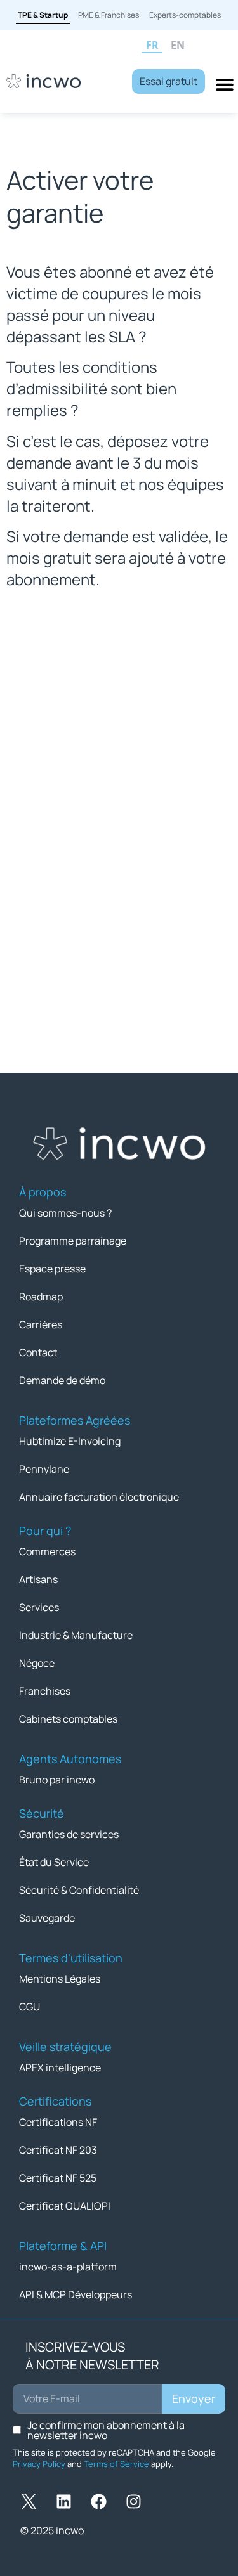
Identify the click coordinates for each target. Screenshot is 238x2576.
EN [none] (178, 45)
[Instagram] (133, 2502)
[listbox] (187, 46)
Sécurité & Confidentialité (79, 1890)
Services (39, 1607)
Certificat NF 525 (58, 2178)
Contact (38, 1352)
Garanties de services (69, 1834)
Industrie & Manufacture (76, 1635)
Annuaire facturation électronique (99, 1497)
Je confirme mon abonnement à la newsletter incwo (106, 2430)
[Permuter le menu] (225, 84)
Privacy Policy (39, 2464)
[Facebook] (98, 2502)
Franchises (45, 1691)
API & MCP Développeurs (76, 2294)
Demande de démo (62, 1380)
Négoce (37, 1663)
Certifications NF (58, 2122)
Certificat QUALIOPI (65, 2206)
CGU (30, 2007)
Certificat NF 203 (58, 2150)
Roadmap (41, 1297)
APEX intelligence (60, 2068)
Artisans (38, 1579)
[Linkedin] (63, 2502)
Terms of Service (116, 2464)
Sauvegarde (47, 1918)
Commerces (47, 1551)
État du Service (54, 1862)
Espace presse (52, 1269)
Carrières (41, 1324)
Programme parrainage (73, 1241)
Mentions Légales (60, 1979)
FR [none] (152, 45)
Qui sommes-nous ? (65, 1213)
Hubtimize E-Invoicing (70, 1441)
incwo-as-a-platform (68, 2267)
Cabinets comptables (68, 1719)
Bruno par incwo (57, 1780)
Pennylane (44, 1469)
